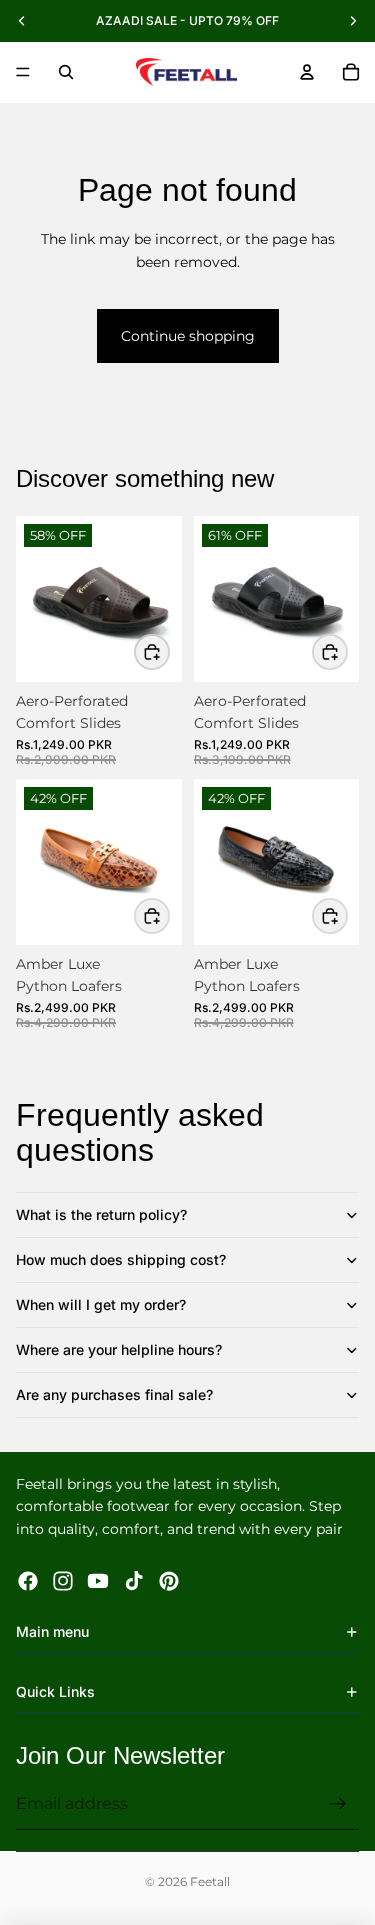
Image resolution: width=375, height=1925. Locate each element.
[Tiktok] (134, 1580)
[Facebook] (28, 1580)
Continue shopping (188, 336)
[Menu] (23, 72)
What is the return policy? (101, 1214)
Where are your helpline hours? (119, 1349)
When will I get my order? (101, 1304)
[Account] (307, 72)
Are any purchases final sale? (114, 1394)
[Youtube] (98, 1580)
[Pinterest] (169, 1580)
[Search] (66, 72)
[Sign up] (338, 1804)
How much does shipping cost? (121, 1259)
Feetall (210, 1881)
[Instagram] (63, 1580)
